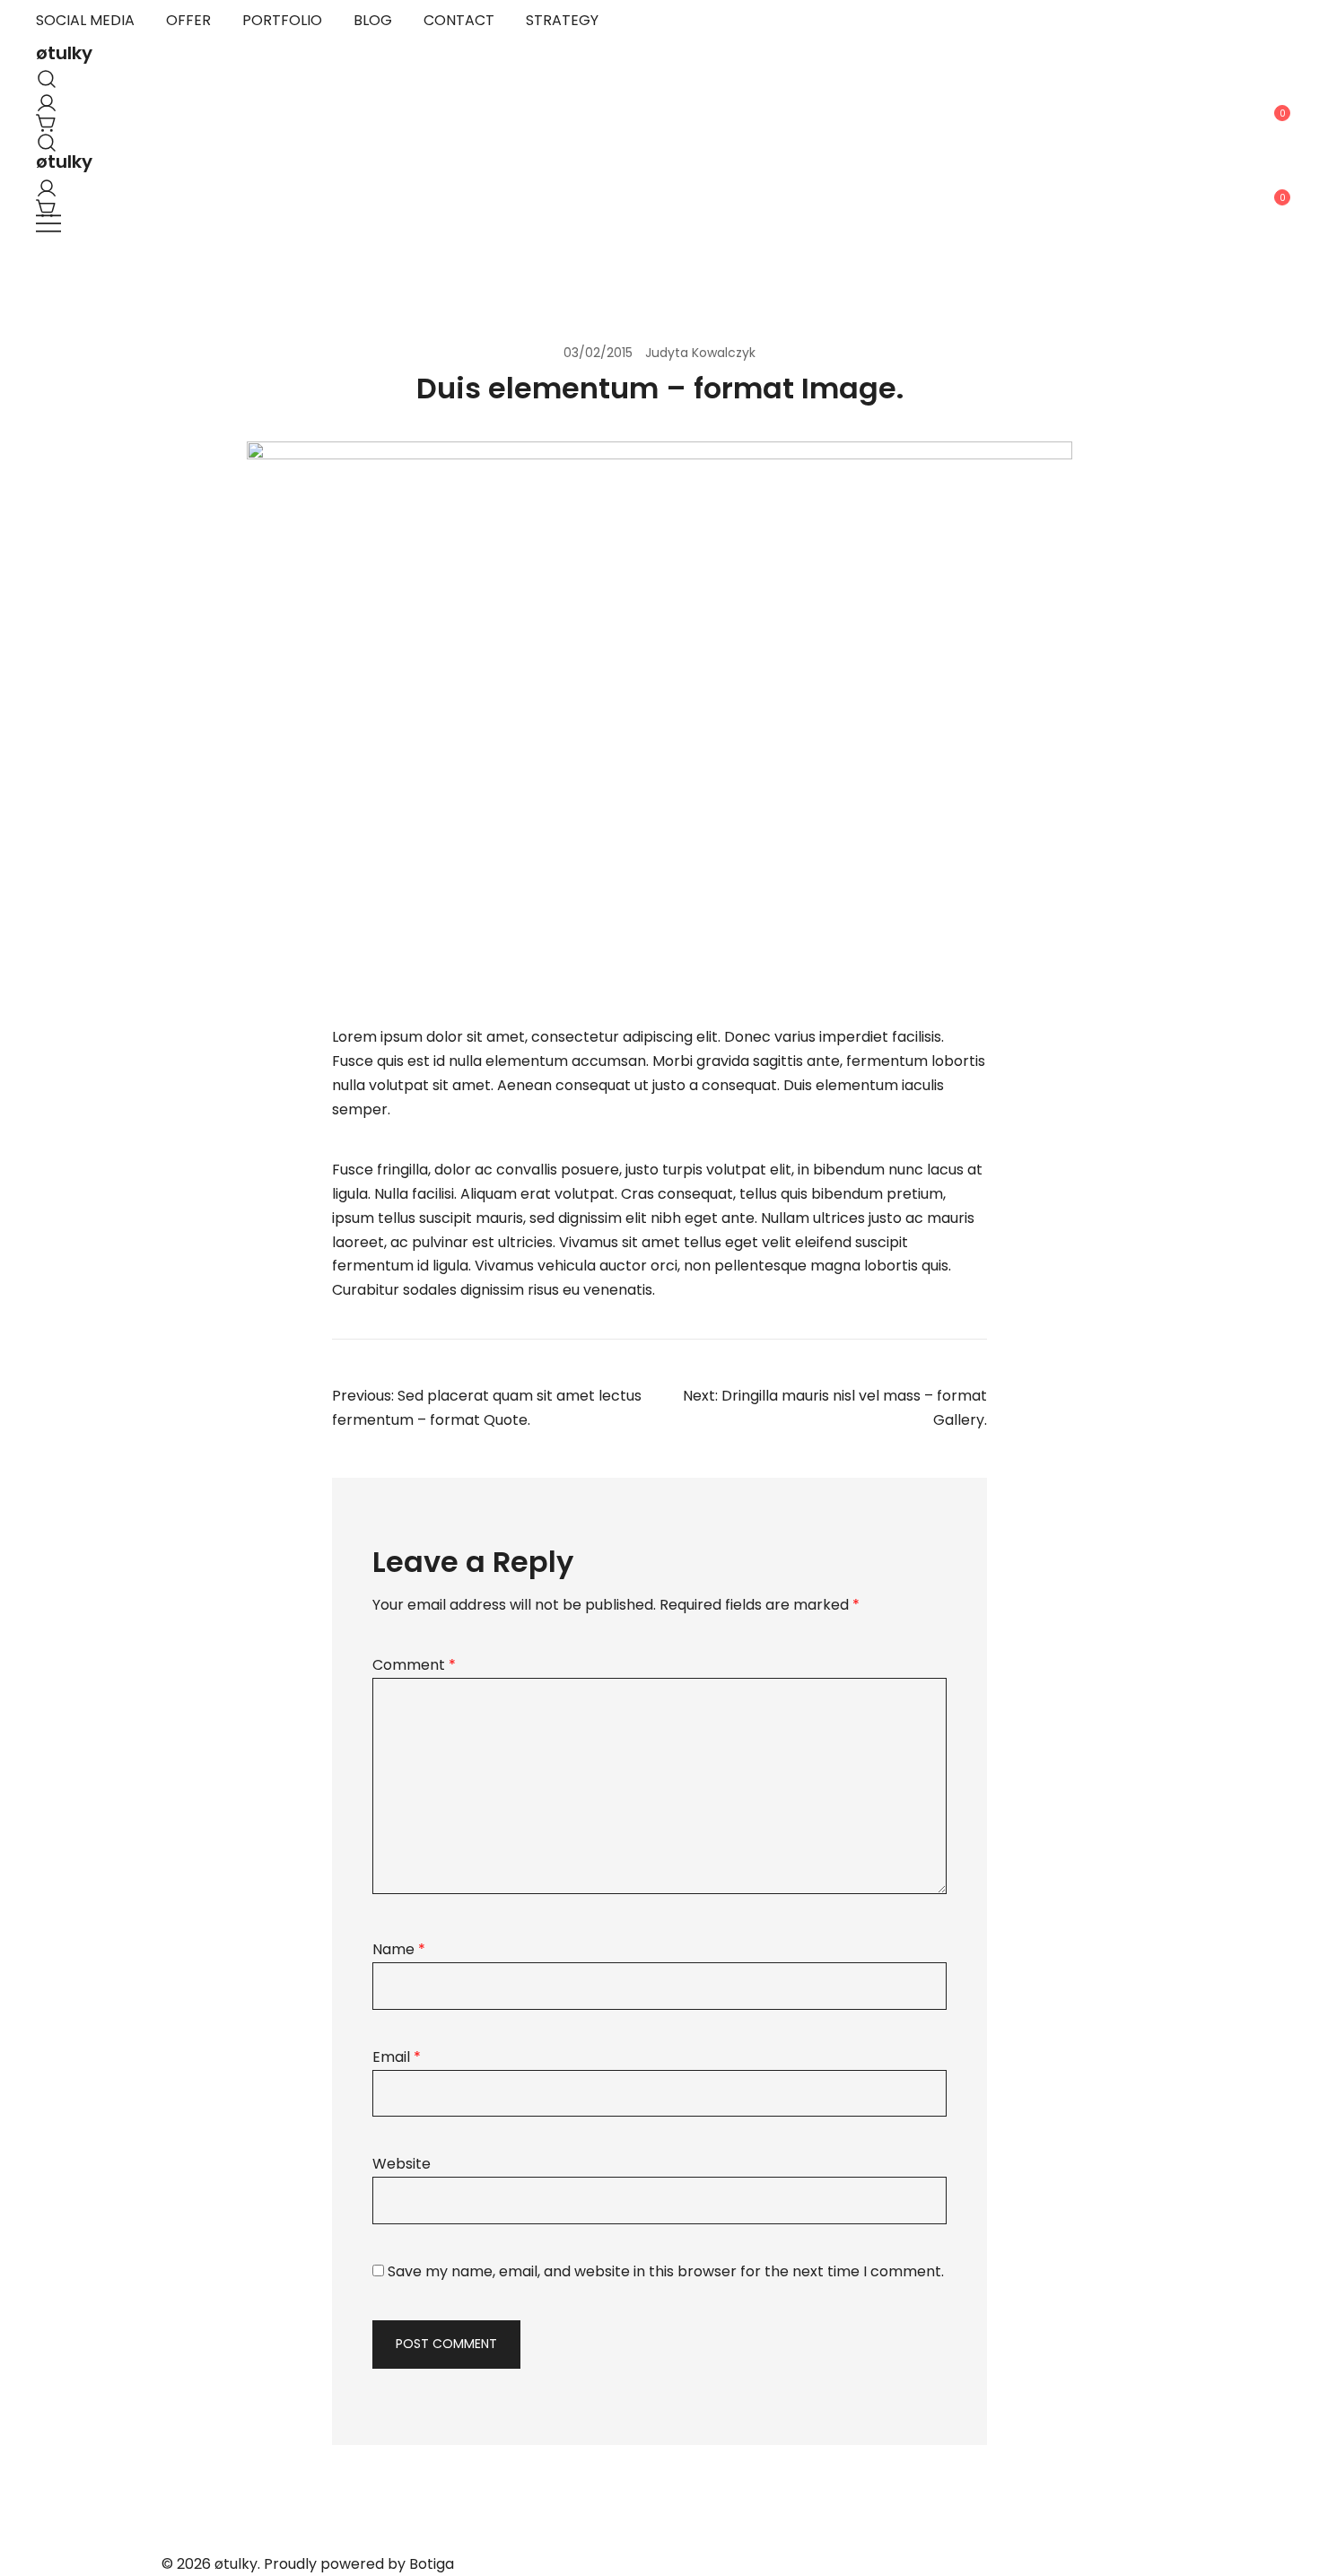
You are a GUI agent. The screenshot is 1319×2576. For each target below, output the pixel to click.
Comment (414, 1665)
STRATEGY (562, 20)
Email (397, 2057)
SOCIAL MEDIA (85, 20)
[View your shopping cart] (43, 119)
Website (402, 2164)
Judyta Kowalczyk (700, 353)
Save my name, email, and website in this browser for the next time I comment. (666, 2271)
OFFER (188, 20)
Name (399, 1949)
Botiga (432, 2564)
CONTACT (459, 20)
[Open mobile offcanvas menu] (48, 224)
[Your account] (43, 99)
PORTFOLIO (282, 20)
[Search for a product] (43, 75)
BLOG (373, 20)
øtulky (64, 53)
